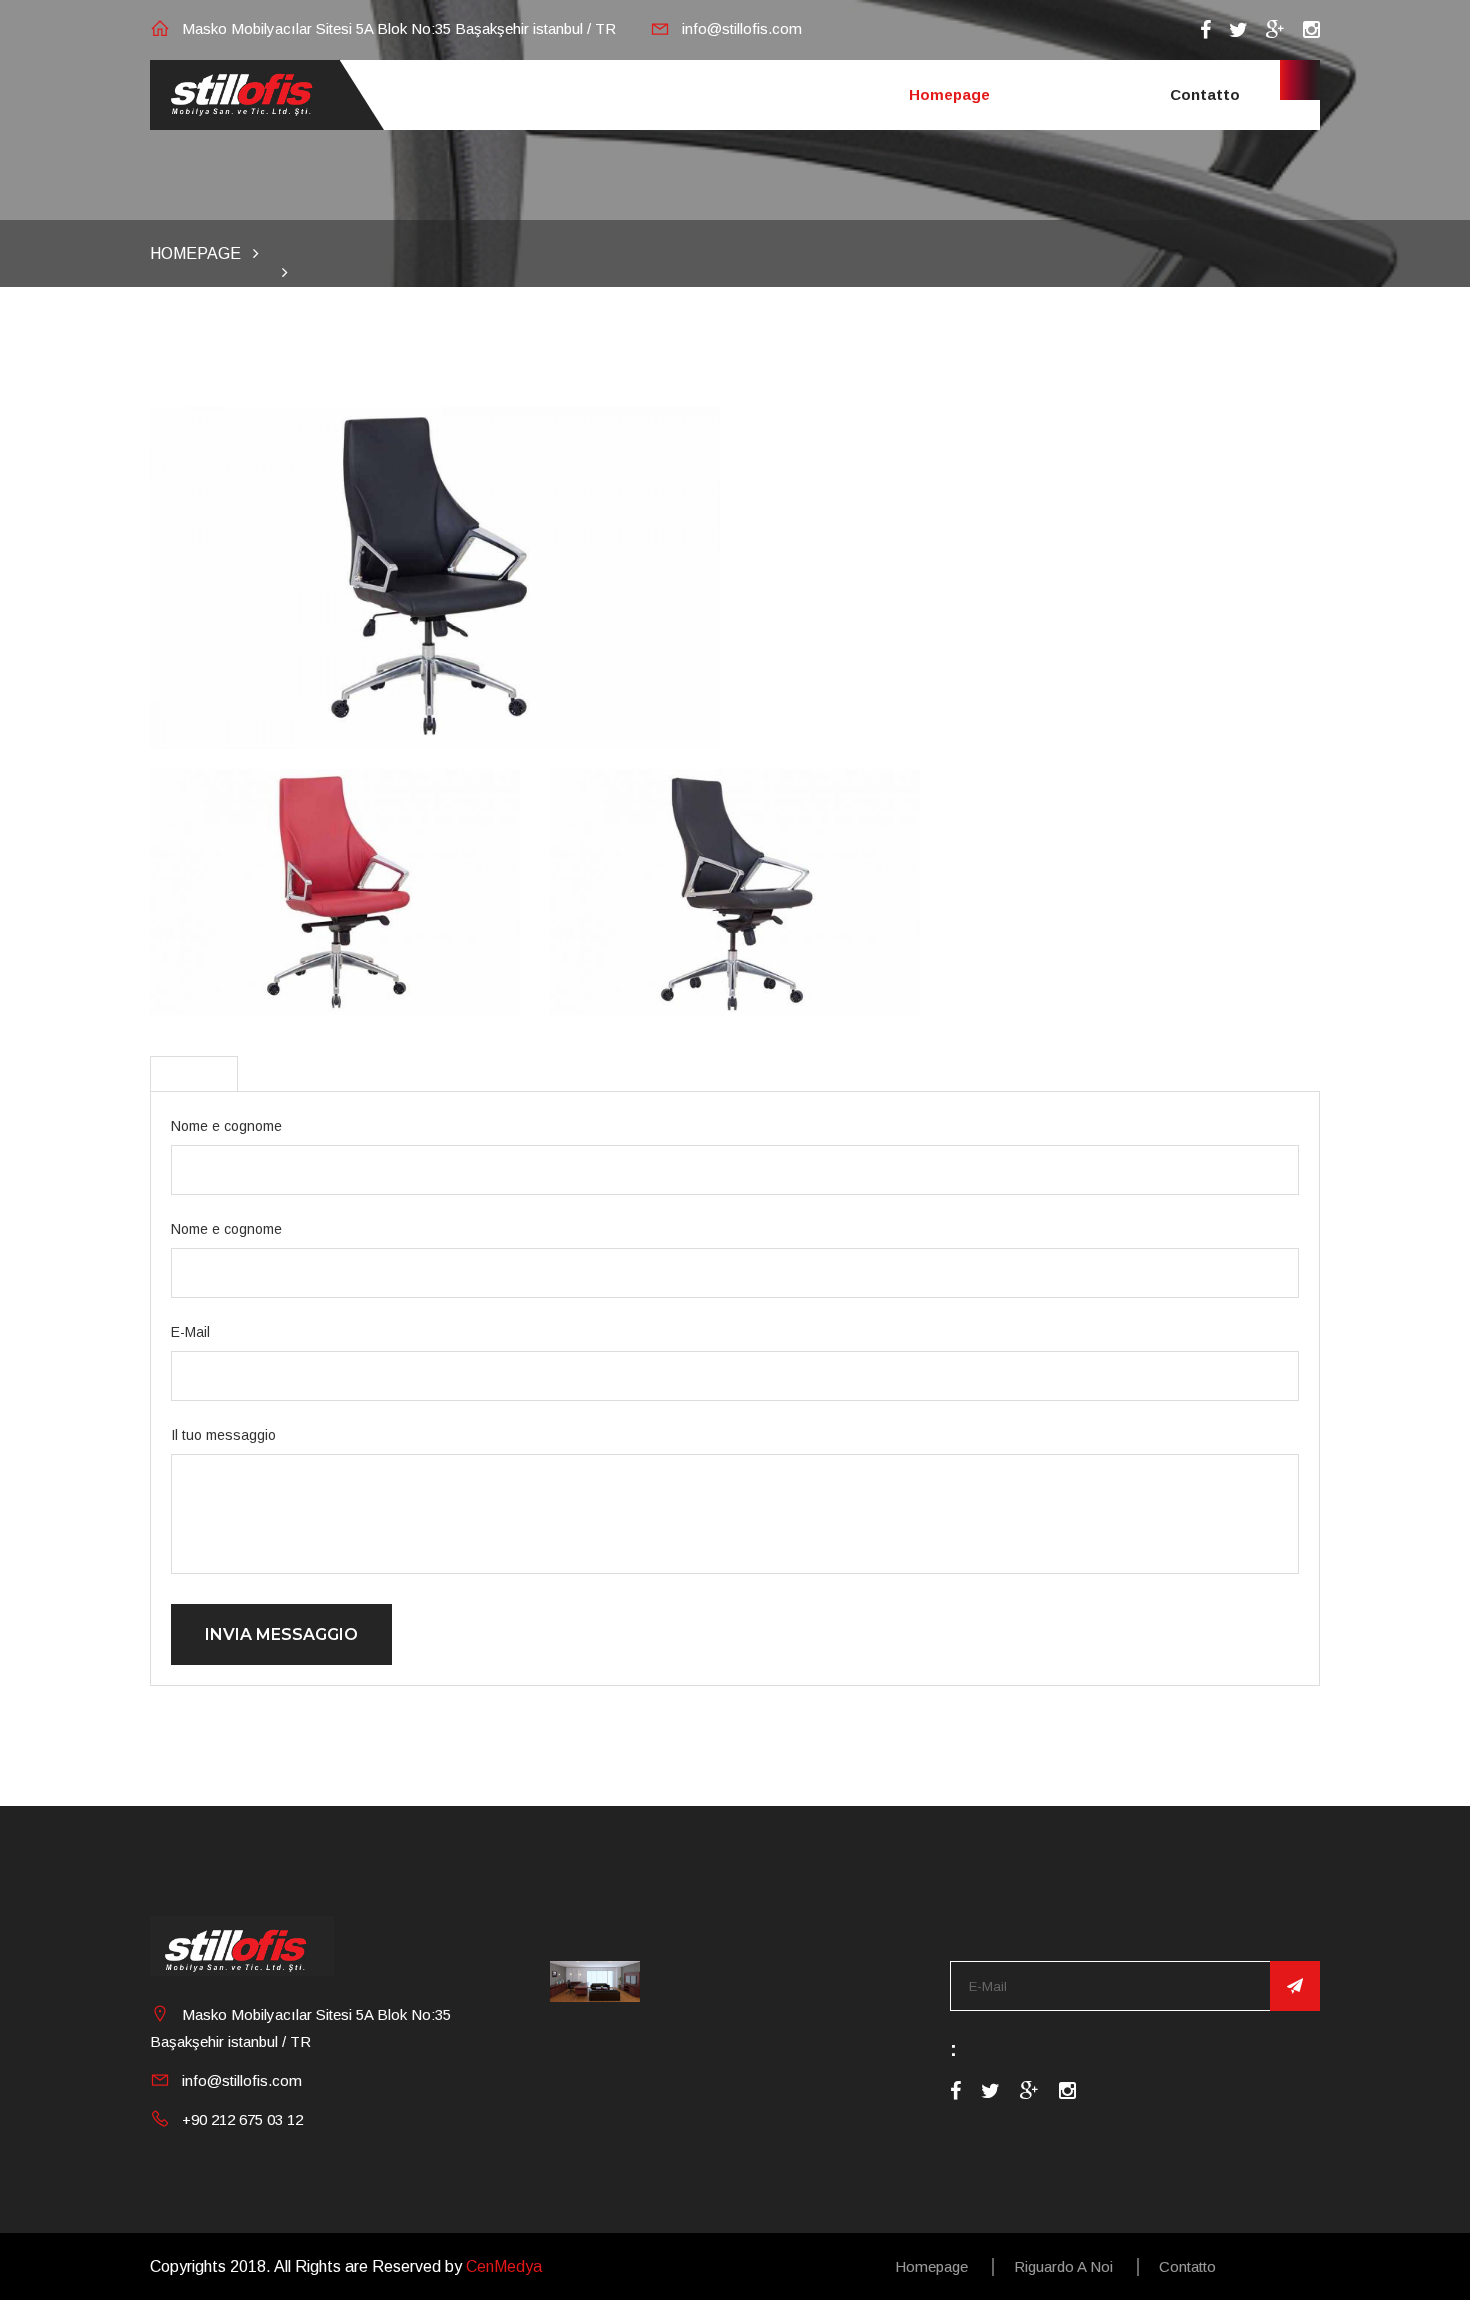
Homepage (949, 94)
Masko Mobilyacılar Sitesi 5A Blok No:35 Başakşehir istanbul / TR (399, 28)
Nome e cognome (226, 1126)
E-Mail (190, 1332)
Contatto (1205, 94)
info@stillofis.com (742, 28)
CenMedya (504, 2266)
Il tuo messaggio (223, 1435)
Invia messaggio (281, 1634)
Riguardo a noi (1063, 2266)
